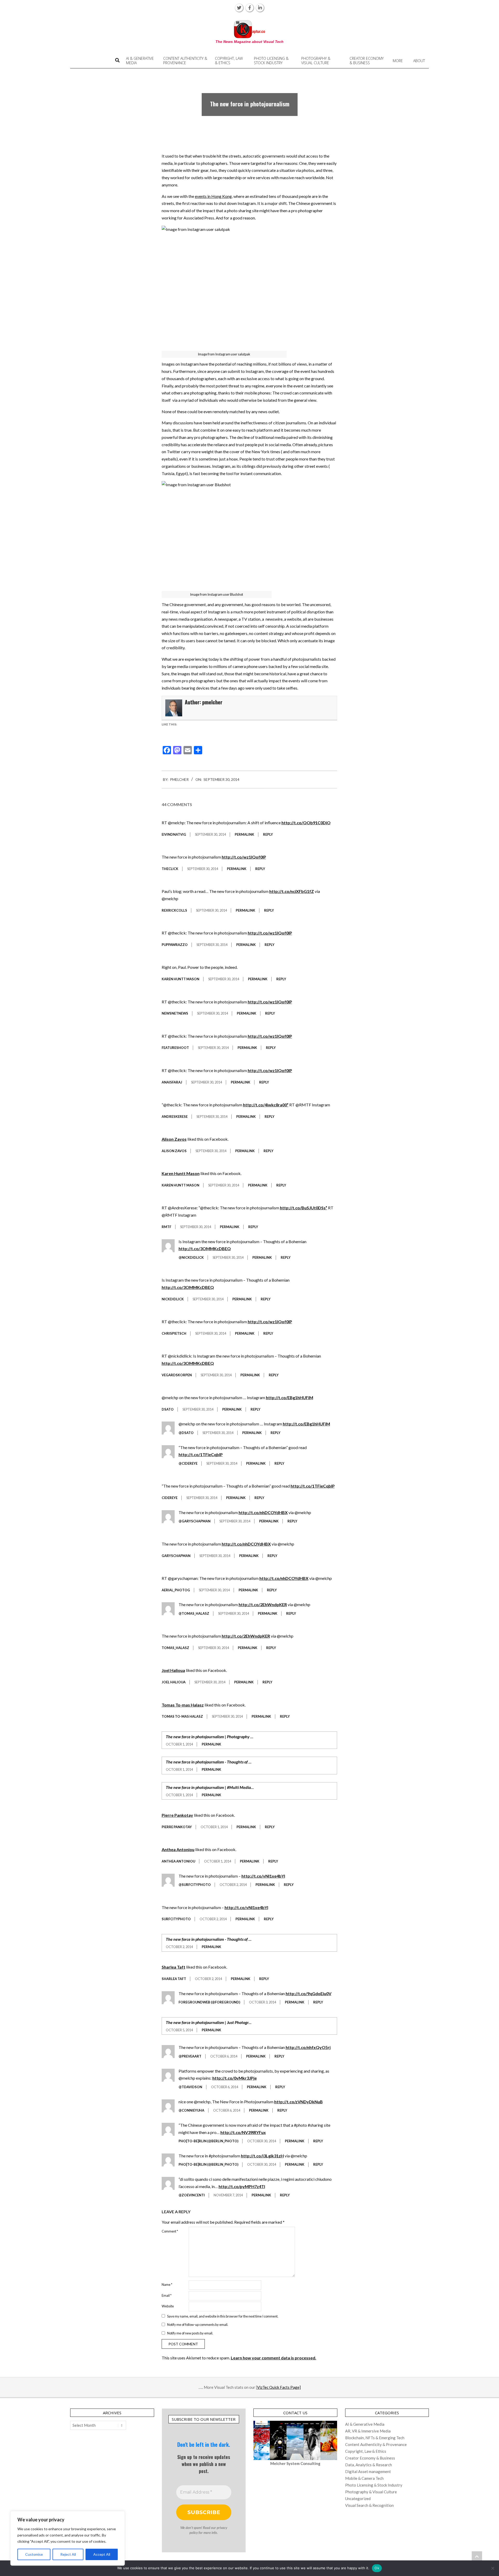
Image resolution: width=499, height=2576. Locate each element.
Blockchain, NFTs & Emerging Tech (375, 2438)
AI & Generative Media (365, 2424)
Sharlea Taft (173, 1967)
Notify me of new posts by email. (190, 2333)
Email (167, 2295)
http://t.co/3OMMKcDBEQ (205, 1248)
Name (167, 2285)
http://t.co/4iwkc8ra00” (266, 1105)
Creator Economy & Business (370, 2458)
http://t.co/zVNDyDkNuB (298, 2102)
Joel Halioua (173, 1670)
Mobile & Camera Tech (364, 2478)
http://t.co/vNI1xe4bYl (263, 1876)
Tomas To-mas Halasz (183, 1705)
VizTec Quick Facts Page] (279, 2387)
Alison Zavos (174, 1139)
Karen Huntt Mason (181, 1173)
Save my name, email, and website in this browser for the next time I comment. (223, 2316)
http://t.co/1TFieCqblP (201, 1454)
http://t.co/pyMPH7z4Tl (242, 2186)
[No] (493, 2568)
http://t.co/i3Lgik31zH (262, 2156)
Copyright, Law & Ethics (366, 2451)
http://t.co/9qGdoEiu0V (308, 1993)
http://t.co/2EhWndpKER (263, 1604)
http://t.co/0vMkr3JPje (235, 2078)
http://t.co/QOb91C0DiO (306, 823)
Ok (377, 2568)
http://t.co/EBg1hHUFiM (290, 1397)
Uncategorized (358, 2499)
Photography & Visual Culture (371, 2492)
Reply (268, 834)
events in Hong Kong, (214, 196)
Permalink (244, 834)
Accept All (102, 2554)
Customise (34, 2554)
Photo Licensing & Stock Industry (374, 2485)
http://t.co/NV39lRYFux (243, 2132)
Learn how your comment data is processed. (274, 2358)
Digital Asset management (368, 2471)
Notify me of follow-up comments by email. (198, 2325)
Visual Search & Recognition (369, 2505)
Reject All (68, 2554)
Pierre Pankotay (177, 1815)
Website (168, 2306)
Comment (170, 2231)
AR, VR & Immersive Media (368, 2431)
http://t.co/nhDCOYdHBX (263, 1512)
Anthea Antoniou (178, 1849)
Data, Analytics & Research (369, 2465)
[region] (68, 2538)
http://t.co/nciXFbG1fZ (292, 891)
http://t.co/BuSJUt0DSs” (304, 1208)
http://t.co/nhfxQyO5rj (308, 2047)
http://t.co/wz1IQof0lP (244, 857)
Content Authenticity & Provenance (376, 2444)
